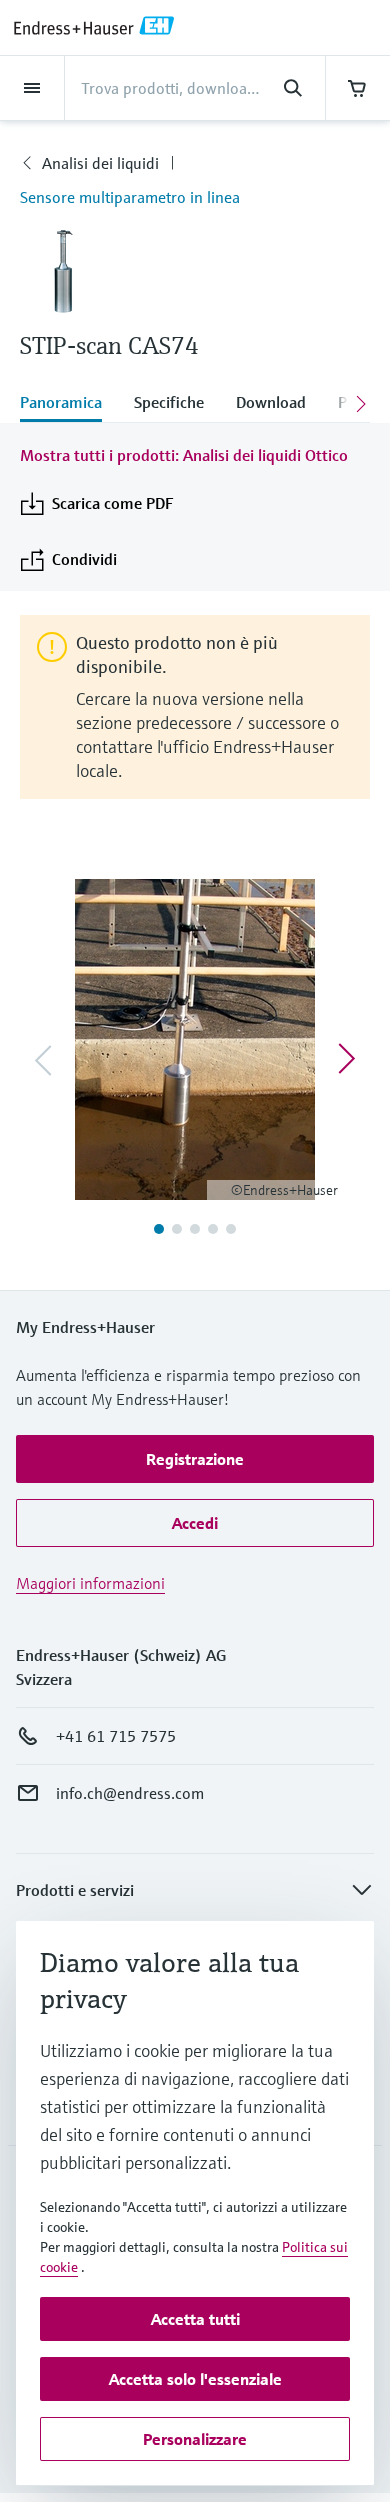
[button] (195, 1459)
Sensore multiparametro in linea (130, 197)
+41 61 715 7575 (116, 1736)
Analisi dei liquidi (100, 163)
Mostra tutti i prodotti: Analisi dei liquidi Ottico (184, 455)
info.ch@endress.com (130, 1793)
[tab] (69, 404)
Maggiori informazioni (90, 1583)
